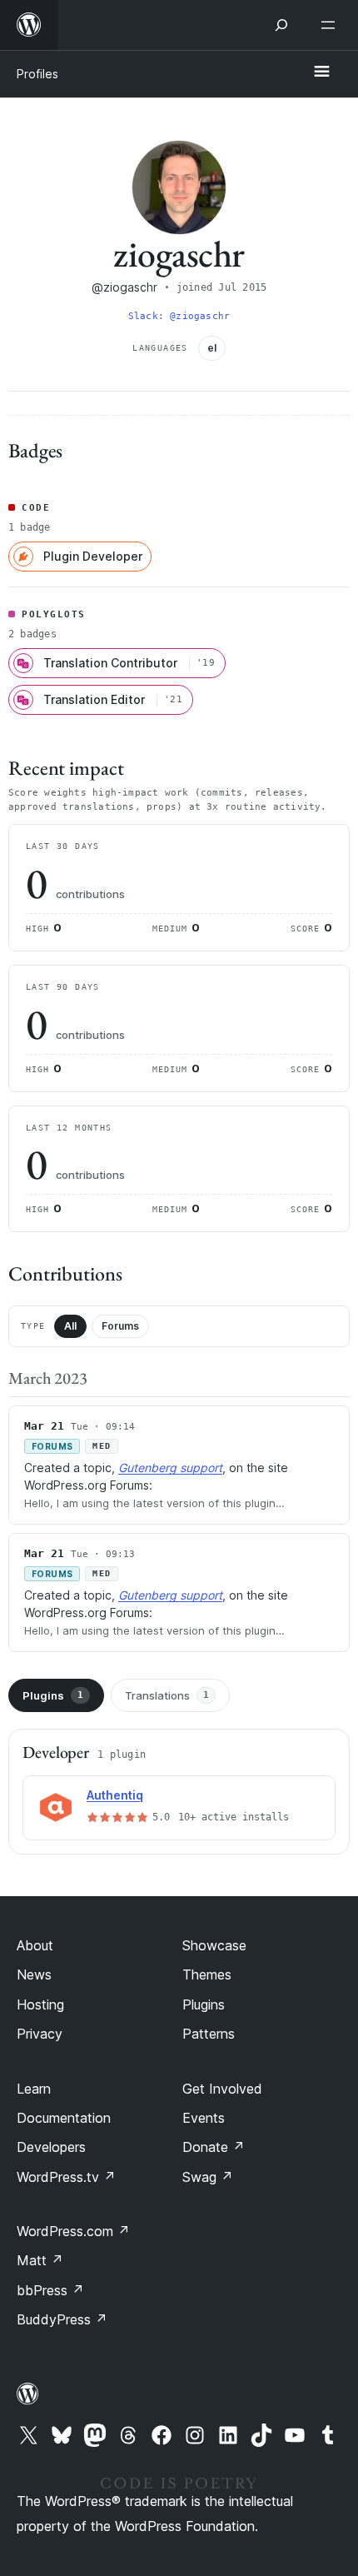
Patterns (209, 2034)
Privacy (40, 2034)
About (35, 1945)
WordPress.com (73, 2231)
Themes (207, 1974)
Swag (208, 2177)
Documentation (64, 2118)
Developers (51, 2147)
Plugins (53, 1695)
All (70, 1326)
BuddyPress (62, 2319)
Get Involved (222, 2089)
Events (204, 2118)
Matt (40, 2260)
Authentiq (115, 1795)
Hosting (40, 2004)
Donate (214, 2147)
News (34, 1974)
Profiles (37, 74)
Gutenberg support (170, 1468)
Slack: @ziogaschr (179, 316)
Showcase (214, 1945)
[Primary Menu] (321, 72)
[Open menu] (331, 25)
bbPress (50, 2290)
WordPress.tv (66, 2177)
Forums (120, 1326)
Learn (34, 2089)
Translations (167, 1695)
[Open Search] (281, 25)
